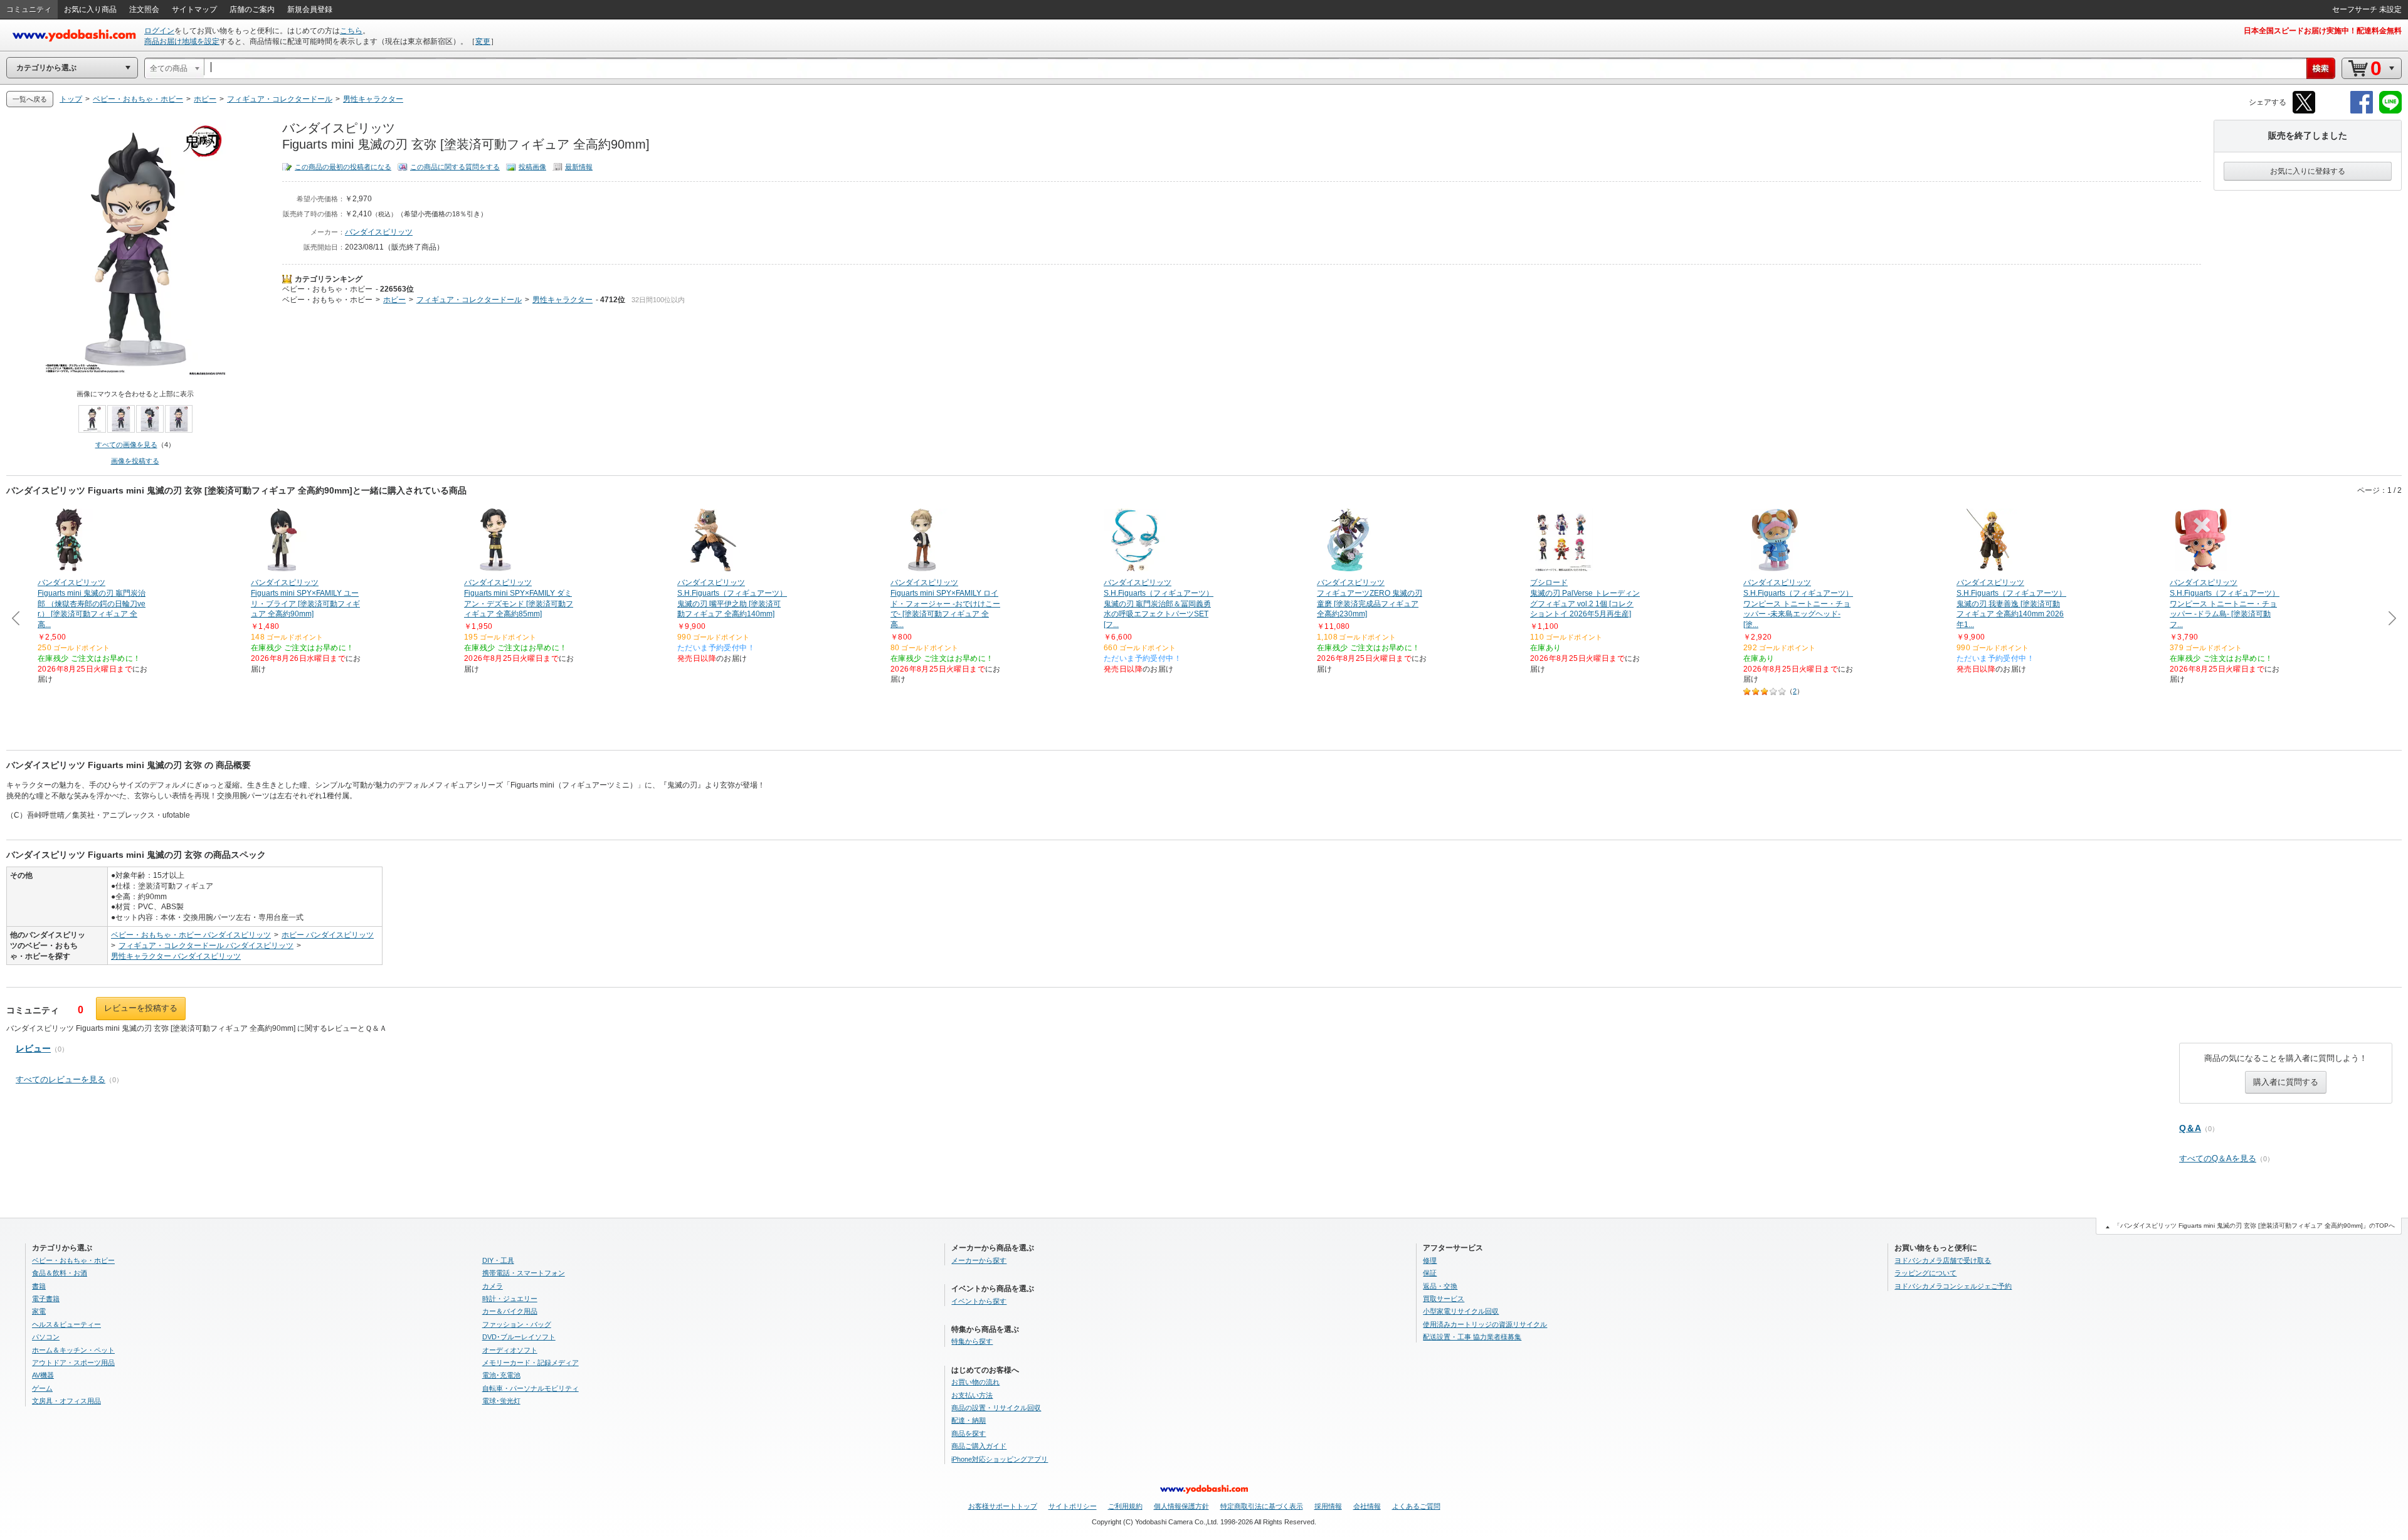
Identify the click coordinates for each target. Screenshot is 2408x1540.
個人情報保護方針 (1181, 1506)
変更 (483, 41)
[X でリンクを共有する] (2304, 111)
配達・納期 (969, 1420)
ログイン (159, 31)
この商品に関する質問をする (455, 167)
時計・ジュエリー (510, 1299)
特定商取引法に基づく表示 (1262, 1506)
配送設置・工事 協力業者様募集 (1472, 1337)
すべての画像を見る (126, 445)
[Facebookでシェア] (2362, 111)
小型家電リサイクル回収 (1461, 1311)
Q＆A (2190, 1128)
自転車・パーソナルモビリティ (531, 1388)
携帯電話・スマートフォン (524, 1273)
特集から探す (972, 1341)
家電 (39, 1311)
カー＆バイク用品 (510, 1311)
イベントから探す (979, 1301)
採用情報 (1328, 1506)
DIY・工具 (498, 1260)
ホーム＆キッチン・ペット (73, 1350)
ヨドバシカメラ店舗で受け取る (1943, 1260)
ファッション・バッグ (517, 1324)
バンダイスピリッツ (379, 232)
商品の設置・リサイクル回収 (996, 1408)
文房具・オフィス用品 (66, 1401)
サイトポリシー (1073, 1506)
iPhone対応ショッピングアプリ (1000, 1459)
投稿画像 (532, 167)
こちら (351, 31)
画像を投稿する (135, 461)
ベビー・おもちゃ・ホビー (327, 289)
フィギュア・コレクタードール (469, 300)
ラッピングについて (1925, 1273)
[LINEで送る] (2390, 111)
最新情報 (579, 167)
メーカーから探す (979, 1260)
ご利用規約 (1125, 1506)
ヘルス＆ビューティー (66, 1324)
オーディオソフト (510, 1350)
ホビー (394, 300)
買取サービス (1444, 1299)
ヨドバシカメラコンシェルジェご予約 (1953, 1286)
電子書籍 (46, 1299)
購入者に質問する (2286, 1082)
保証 (1430, 1273)
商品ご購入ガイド (979, 1446)
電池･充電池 (501, 1375)
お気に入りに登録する (2308, 171)
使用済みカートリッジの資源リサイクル (1485, 1324)
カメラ (493, 1286)
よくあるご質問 (1416, 1506)
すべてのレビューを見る (61, 1079)
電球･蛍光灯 (501, 1401)
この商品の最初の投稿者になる (343, 167)
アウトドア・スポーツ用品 (73, 1363)
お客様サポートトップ (1003, 1506)
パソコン (46, 1337)
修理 (1430, 1260)
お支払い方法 (972, 1395)
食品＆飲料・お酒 (60, 1273)
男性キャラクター (562, 300)
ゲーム (42, 1388)
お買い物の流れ (975, 1382)
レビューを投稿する (141, 1008)
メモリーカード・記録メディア (531, 1363)
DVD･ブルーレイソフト (519, 1337)
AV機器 (43, 1375)
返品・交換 (1440, 1286)
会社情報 (1367, 1506)
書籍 (39, 1286)
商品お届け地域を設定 (182, 41)
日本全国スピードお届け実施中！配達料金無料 (2323, 31)
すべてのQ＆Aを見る (2218, 1158)
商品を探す (969, 1433)
